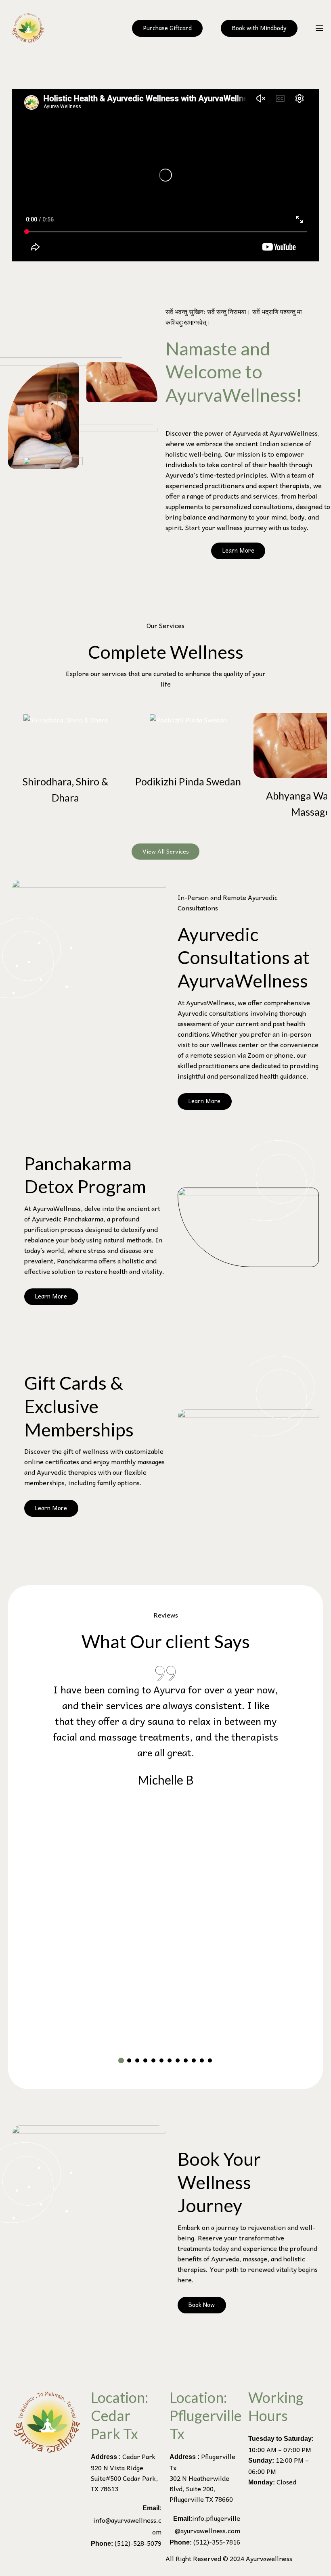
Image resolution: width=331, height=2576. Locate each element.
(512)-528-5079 (138, 2543)
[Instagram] (40, 2563)
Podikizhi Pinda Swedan (188, 781)
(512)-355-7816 (217, 2542)
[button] (121, 2060)
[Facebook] (18, 2563)
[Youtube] (62, 2563)
